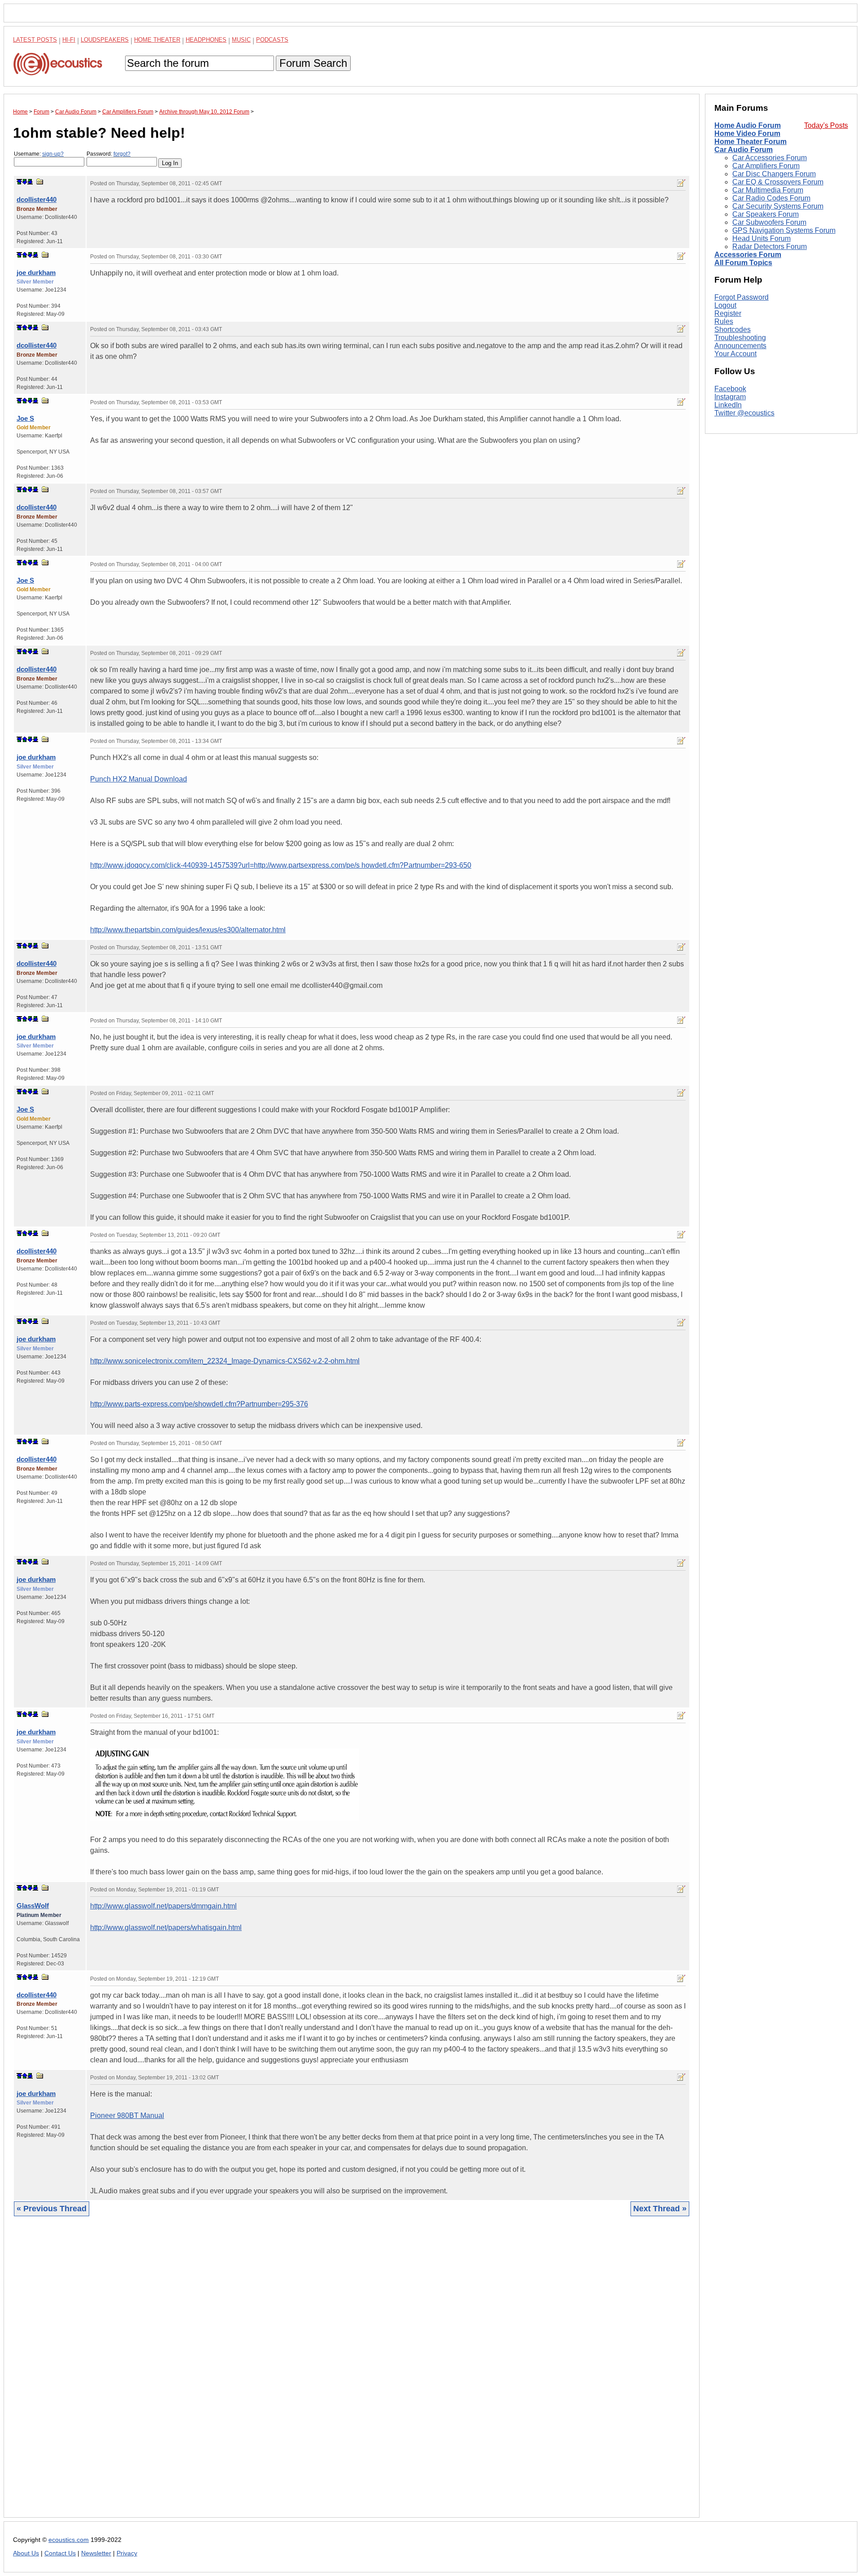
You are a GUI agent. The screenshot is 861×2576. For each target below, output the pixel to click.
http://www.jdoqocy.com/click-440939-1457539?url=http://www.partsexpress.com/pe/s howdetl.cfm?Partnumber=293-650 (281, 865)
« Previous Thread (52, 2209)
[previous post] (25, 255)
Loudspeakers (105, 40)
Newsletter (96, 2553)
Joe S (25, 418)
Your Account (735, 354)
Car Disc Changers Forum (774, 174)
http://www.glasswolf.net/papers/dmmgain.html (163, 1906)
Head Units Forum (761, 238)
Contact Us (60, 2553)
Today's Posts (826, 125)
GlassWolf (33, 1906)
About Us (26, 2553)
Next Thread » (660, 2209)
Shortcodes (733, 330)
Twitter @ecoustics (744, 413)
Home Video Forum (747, 133)
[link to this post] (40, 181)
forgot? (122, 154)
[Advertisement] (282, 2374)
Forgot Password (741, 297)
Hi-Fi (69, 40)
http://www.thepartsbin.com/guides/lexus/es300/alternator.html (188, 930)
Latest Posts (35, 40)
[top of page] (19, 182)
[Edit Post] (681, 183)
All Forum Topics (743, 263)
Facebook (730, 389)
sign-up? (53, 154)
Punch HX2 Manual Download (139, 779)
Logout (725, 305)
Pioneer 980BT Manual (127, 2115)
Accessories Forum (748, 255)
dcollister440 (37, 199)
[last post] (30, 182)
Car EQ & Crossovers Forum (778, 182)
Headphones (206, 40)
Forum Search (313, 63)
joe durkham (36, 273)
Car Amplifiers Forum (766, 166)
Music (241, 40)
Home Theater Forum (750, 142)
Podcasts (272, 40)
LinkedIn (728, 405)
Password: (109, 154)
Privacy (127, 2553)
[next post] (25, 182)
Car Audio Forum (744, 150)
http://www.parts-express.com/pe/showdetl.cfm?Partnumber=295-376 (199, 1404)
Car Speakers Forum (765, 214)
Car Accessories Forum (770, 158)
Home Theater (157, 40)
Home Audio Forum (748, 125)
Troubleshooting (740, 338)
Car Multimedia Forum (768, 190)
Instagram (730, 397)
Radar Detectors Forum (770, 247)
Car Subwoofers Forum (769, 222)
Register (728, 313)
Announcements (740, 346)
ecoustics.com (69, 2540)
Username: (39, 154)
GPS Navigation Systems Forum (784, 230)
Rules (724, 321)
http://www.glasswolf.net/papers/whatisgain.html (166, 1928)
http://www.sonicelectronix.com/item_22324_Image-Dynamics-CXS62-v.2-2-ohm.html (225, 1361)
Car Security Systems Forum (778, 206)
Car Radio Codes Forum (771, 198)
